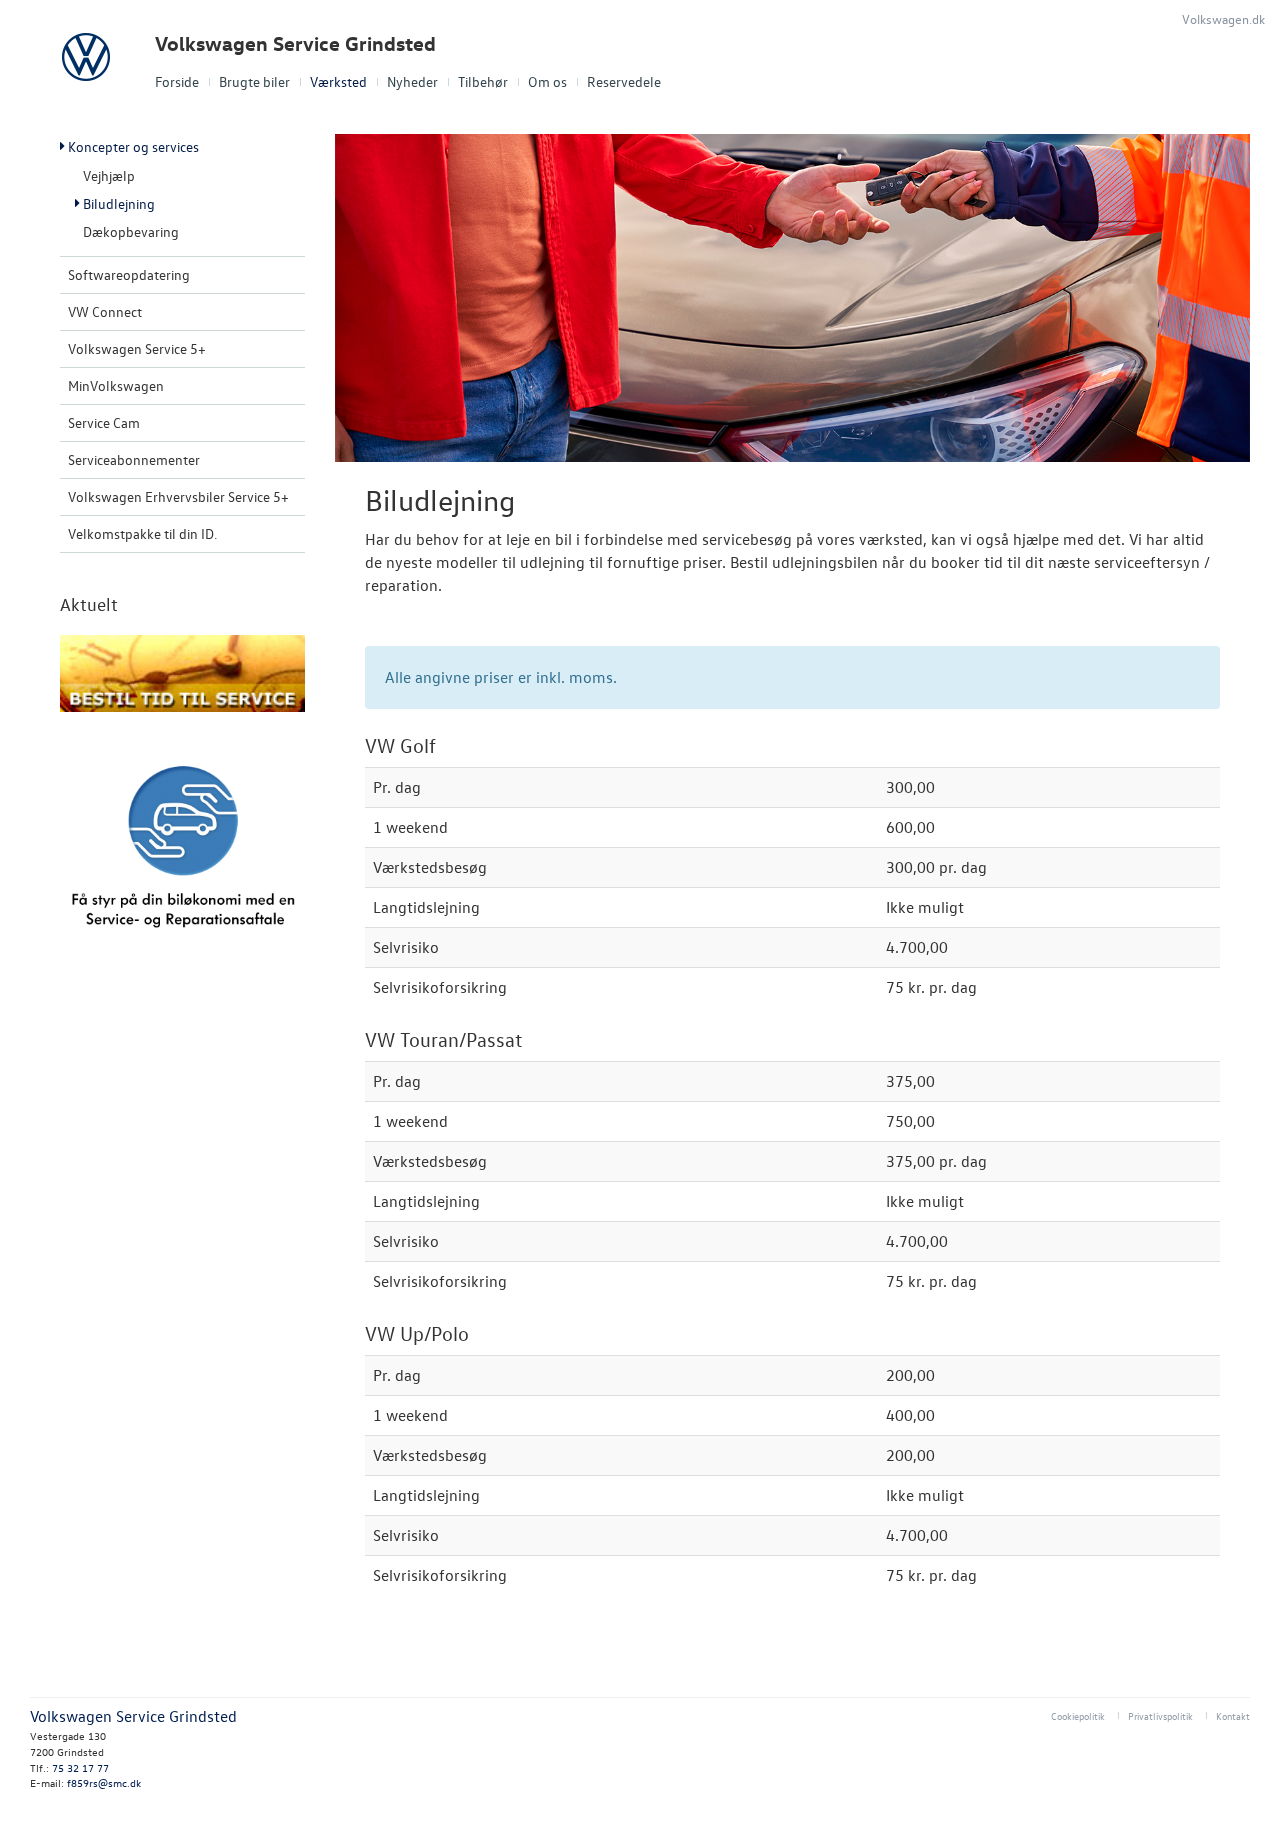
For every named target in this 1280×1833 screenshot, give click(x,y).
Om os (547, 81)
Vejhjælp (109, 175)
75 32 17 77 (80, 1767)
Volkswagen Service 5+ (137, 348)
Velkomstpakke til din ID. (142, 533)
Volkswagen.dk (1223, 18)
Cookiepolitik (1078, 1715)
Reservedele (624, 81)
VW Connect (105, 311)
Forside (177, 81)
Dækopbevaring (131, 231)
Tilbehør (483, 81)
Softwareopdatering (129, 274)
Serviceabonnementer (134, 459)
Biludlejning (119, 203)
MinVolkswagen (116, 385)
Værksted (338, 81)
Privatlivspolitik (1160, 1715)
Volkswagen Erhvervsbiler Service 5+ (178, 496)
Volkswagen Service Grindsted (295, 43)
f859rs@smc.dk (104, 1782)
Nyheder (412, 81)
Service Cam (104, 422)
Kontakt (1233, 1715)
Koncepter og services (133, 146)
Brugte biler (254, 81)
